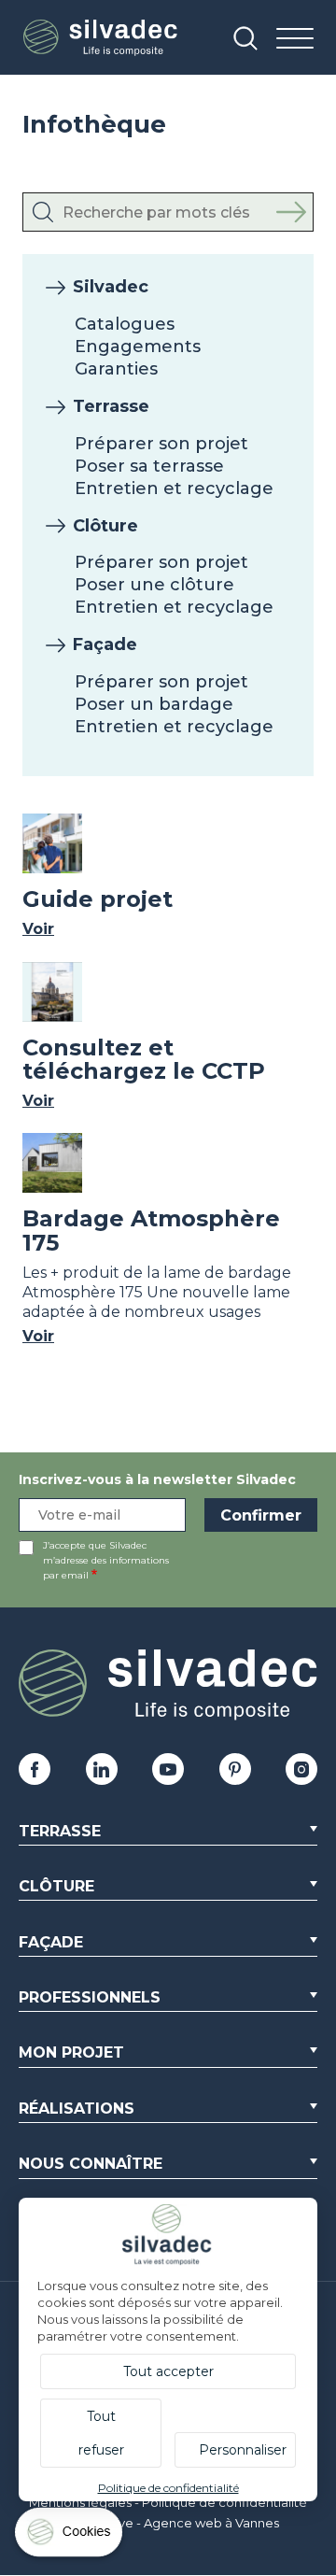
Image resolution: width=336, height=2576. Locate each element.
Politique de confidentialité (224, 2502)
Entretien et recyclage (174, 488)
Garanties (116, 369)
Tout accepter (168, 2371)
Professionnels (90, 1997)
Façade (105, 644)
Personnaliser (243, 2450)
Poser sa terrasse (149, 466)
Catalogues (125, 324)
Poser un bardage (154, 704)
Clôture (105, 526)
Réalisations (77, 2109)
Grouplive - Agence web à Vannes (177, 2523)
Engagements (138, 347)
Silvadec (111, 287)
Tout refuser (101, 2433)
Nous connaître (91, 2164)
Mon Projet (71, 2052)
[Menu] (295, 40)
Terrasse (111, 406)
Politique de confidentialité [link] (168, 2488)
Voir (38, 929)
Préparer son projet (161, 444)
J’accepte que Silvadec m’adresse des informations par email (106, 1560)
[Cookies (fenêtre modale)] (70, 2536)
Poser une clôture (154, 585)
